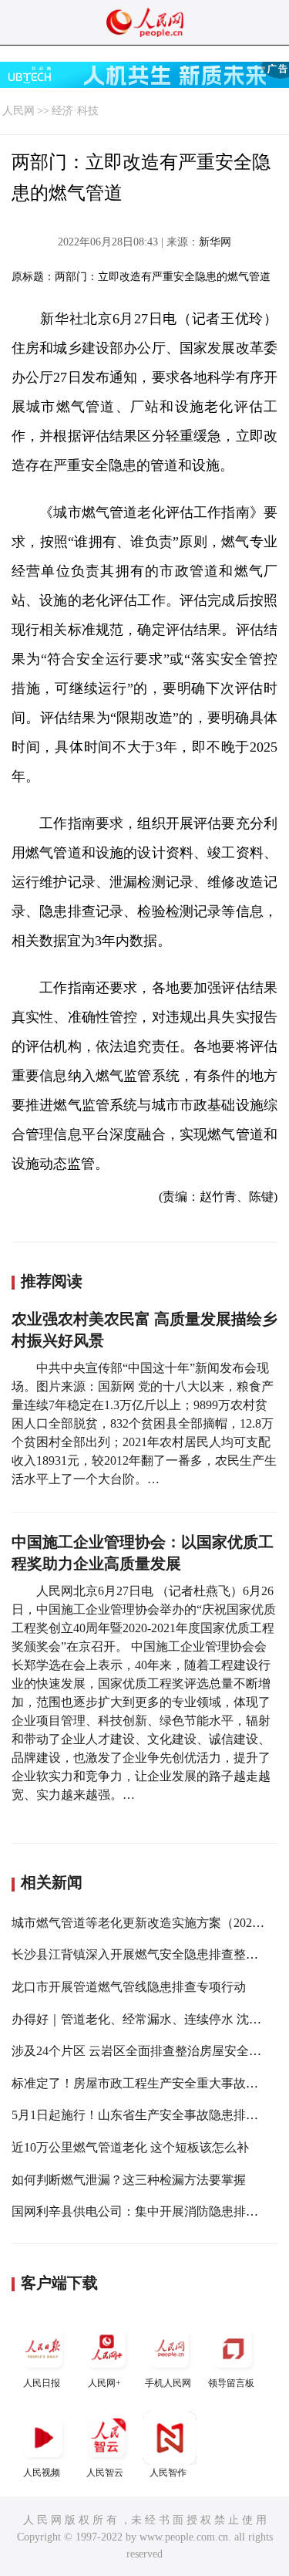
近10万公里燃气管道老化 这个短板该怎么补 (130, 2147)
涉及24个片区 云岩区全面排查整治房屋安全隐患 (143, 2051)
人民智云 (105, 2473)
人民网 (18, 111)
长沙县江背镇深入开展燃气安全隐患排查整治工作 (147, 1954)
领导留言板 (231, 2383)
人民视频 (42, 2473)
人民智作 (168, 2473)
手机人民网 (168, 2383)
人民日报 (42, 2383)
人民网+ (104, 2383)
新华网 (215, 242)
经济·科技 (75, 111)
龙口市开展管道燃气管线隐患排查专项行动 (129, 1987)
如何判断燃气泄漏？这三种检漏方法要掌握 (129, 2180)
